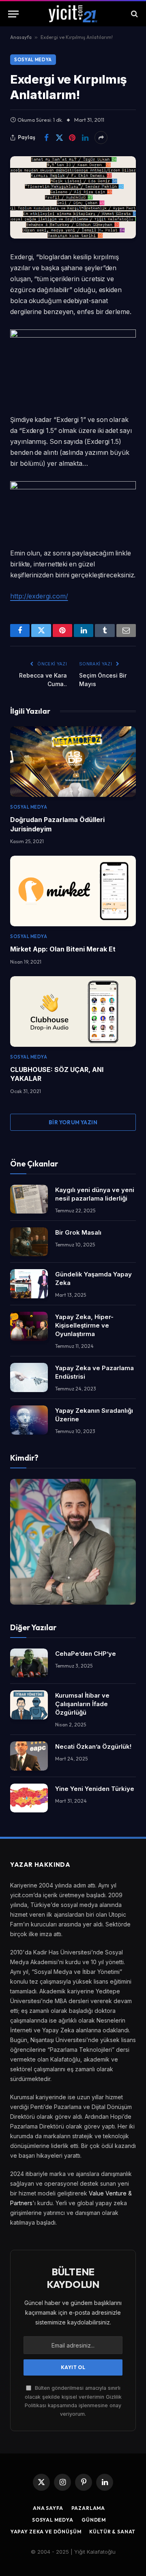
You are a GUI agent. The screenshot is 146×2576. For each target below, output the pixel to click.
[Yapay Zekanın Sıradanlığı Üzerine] (29, 1420)
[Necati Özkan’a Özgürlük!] (29, 1756)
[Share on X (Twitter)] (59, 138)
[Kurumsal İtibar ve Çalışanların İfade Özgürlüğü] (29, 1705)
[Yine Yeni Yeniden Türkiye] (29, 1798)
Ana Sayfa (48, 2508)
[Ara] (134, 14)
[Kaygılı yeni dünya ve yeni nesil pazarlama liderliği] (29, 1199)
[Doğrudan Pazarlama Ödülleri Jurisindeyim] (73, 762)
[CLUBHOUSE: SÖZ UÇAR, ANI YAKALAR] (73, 1011)
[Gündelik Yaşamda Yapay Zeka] (29, 1284)
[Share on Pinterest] (72, 138)
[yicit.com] (73, 14)
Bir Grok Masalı (78, 1232)
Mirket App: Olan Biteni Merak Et (63, 949)
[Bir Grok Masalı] (29, 1242)
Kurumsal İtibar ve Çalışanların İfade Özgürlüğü (82, 1704)
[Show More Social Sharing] (101, 138)
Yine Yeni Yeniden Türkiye (95, 1789)
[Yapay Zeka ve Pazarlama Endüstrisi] (29, 1377)
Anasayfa (21, 37)
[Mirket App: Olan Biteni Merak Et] (73, 891)
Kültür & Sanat (112, 2532)
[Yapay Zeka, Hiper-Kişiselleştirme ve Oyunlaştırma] (29, 1326)
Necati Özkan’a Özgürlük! (93, 1746)
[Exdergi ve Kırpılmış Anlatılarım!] (73, 197)
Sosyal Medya (33, 60)
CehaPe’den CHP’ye (86, 1654)
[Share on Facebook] (46, 138)
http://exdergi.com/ (39, 596)
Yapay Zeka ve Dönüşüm (46, 2532)
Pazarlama (88, 2508)
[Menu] (13, 14)
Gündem (94, 2520)
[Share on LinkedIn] (85, 138)
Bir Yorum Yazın (73, 1122)
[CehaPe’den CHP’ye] (29, 1663)
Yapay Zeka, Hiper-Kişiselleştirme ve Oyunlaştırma (84, 1325)
